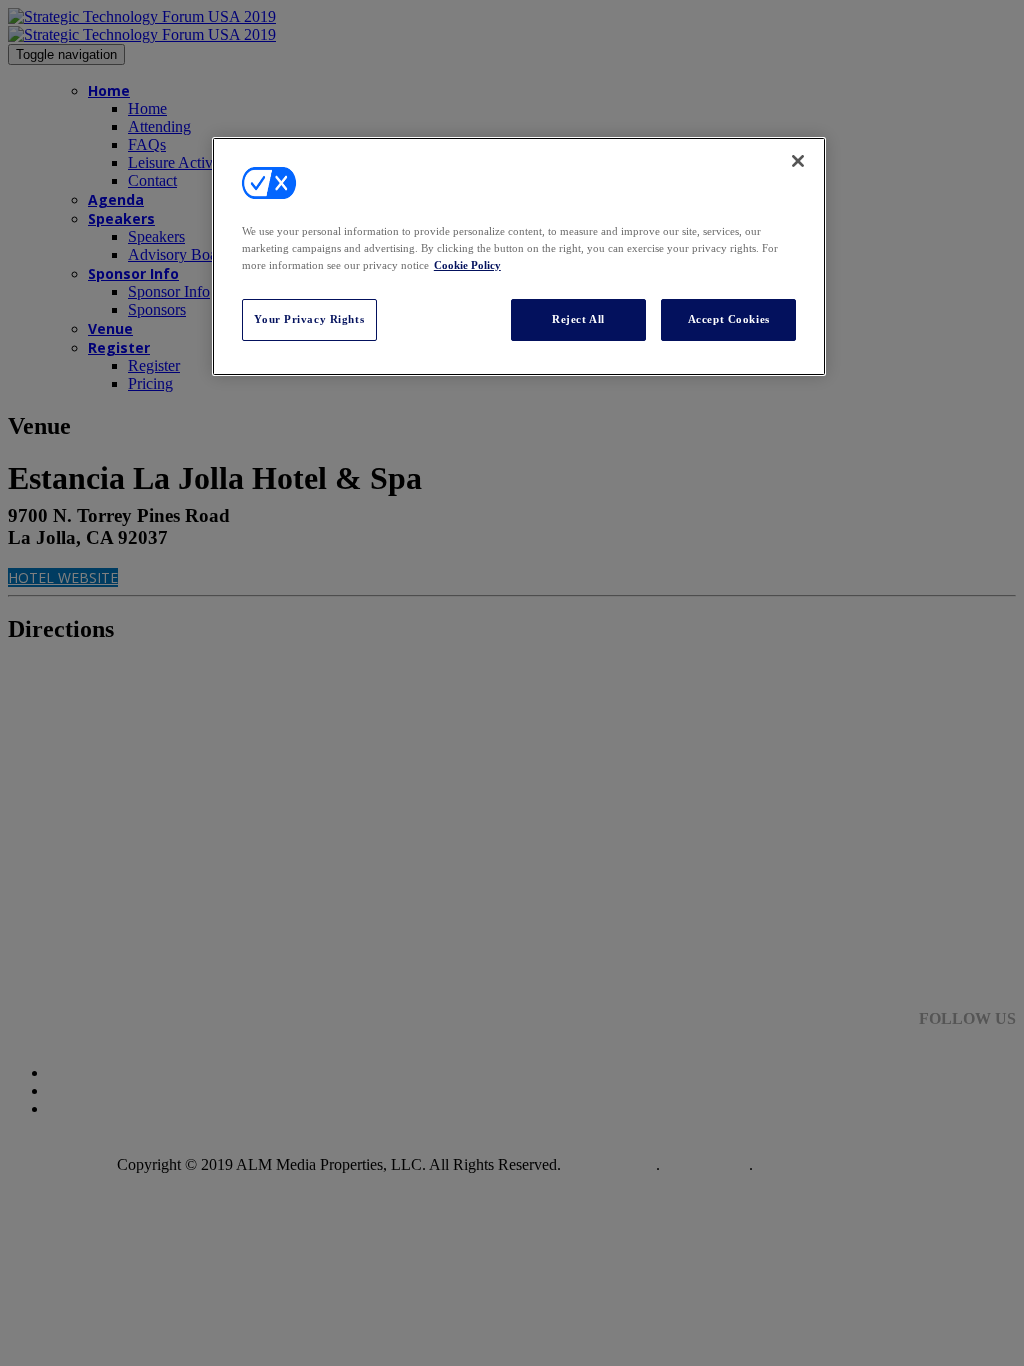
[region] (519, 256)
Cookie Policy (467, 265)
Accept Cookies (729, 319)
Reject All (578, 319)
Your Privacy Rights (309, 319)
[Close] (798, 161)
